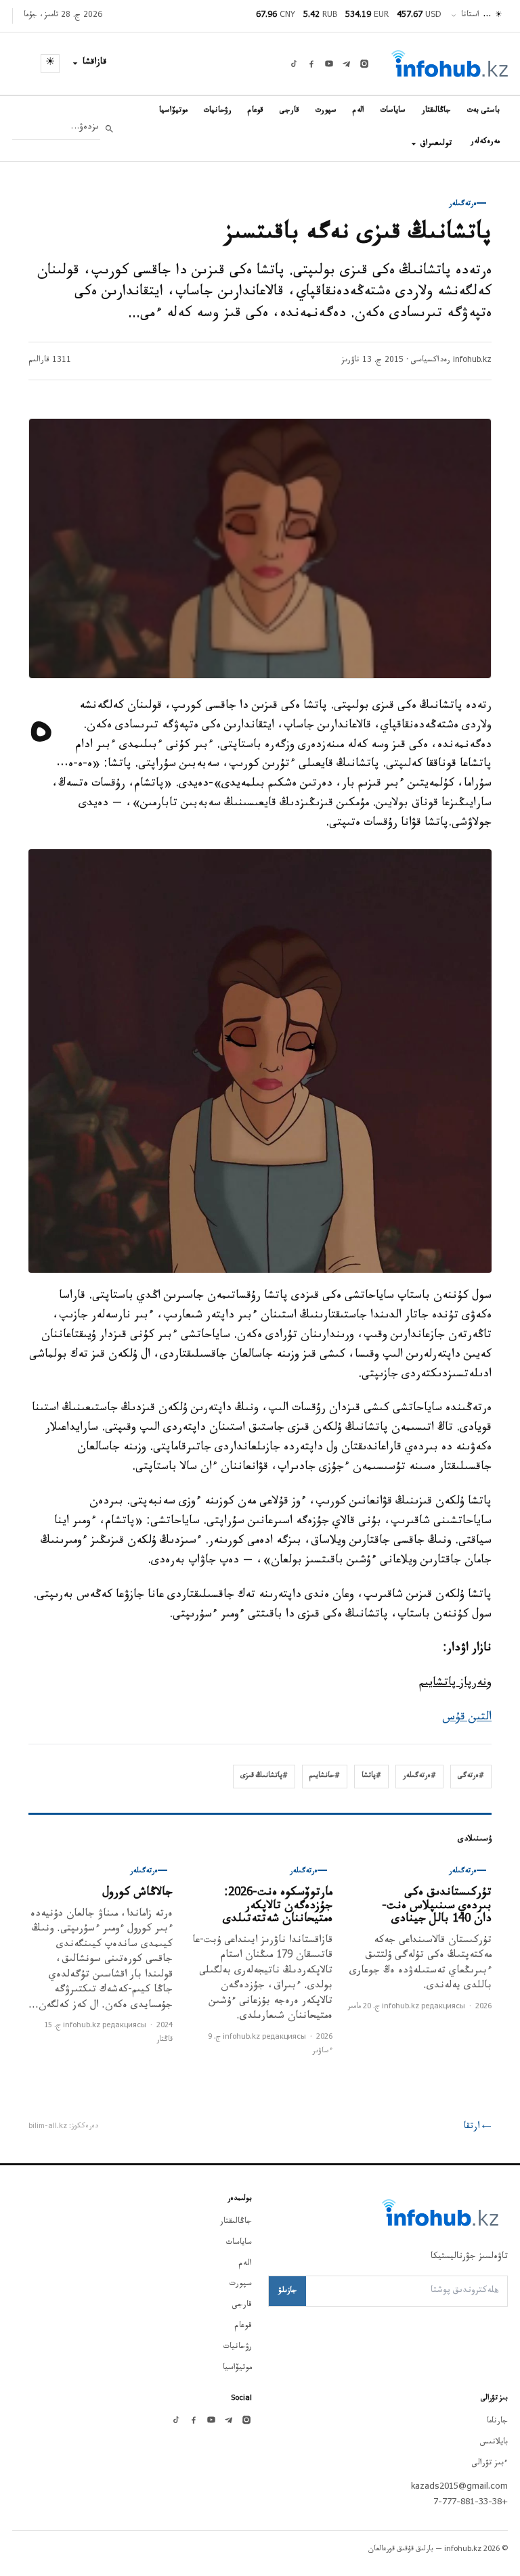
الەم (359, 111)
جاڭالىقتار (436, 111)
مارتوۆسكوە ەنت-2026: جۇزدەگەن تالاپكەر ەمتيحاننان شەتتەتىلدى (278, 1907)
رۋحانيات (218, 111)
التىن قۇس (467, 1718)
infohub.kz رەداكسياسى (451, 361)
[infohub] (450, 64)
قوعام (256, 111)
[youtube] (329, 64)
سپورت (326, 111)
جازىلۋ (287, 2291)
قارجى (289, 111)
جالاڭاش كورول (137, 1894)
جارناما (497, 2422)
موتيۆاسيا (173, 111)
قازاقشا (95, 63)
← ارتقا (478, 2127)
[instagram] (364, 64)
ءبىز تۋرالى (490, 2464)
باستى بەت (483, 111)
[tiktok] (294, 64)
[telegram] (347, 64)
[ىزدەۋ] (109, 129)
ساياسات (393, 111)
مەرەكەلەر (485, 142)
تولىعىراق (436, 144)
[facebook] (311, 64)
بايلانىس (494, 2443)
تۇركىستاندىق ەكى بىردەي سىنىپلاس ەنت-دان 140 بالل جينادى (437, 1907)
